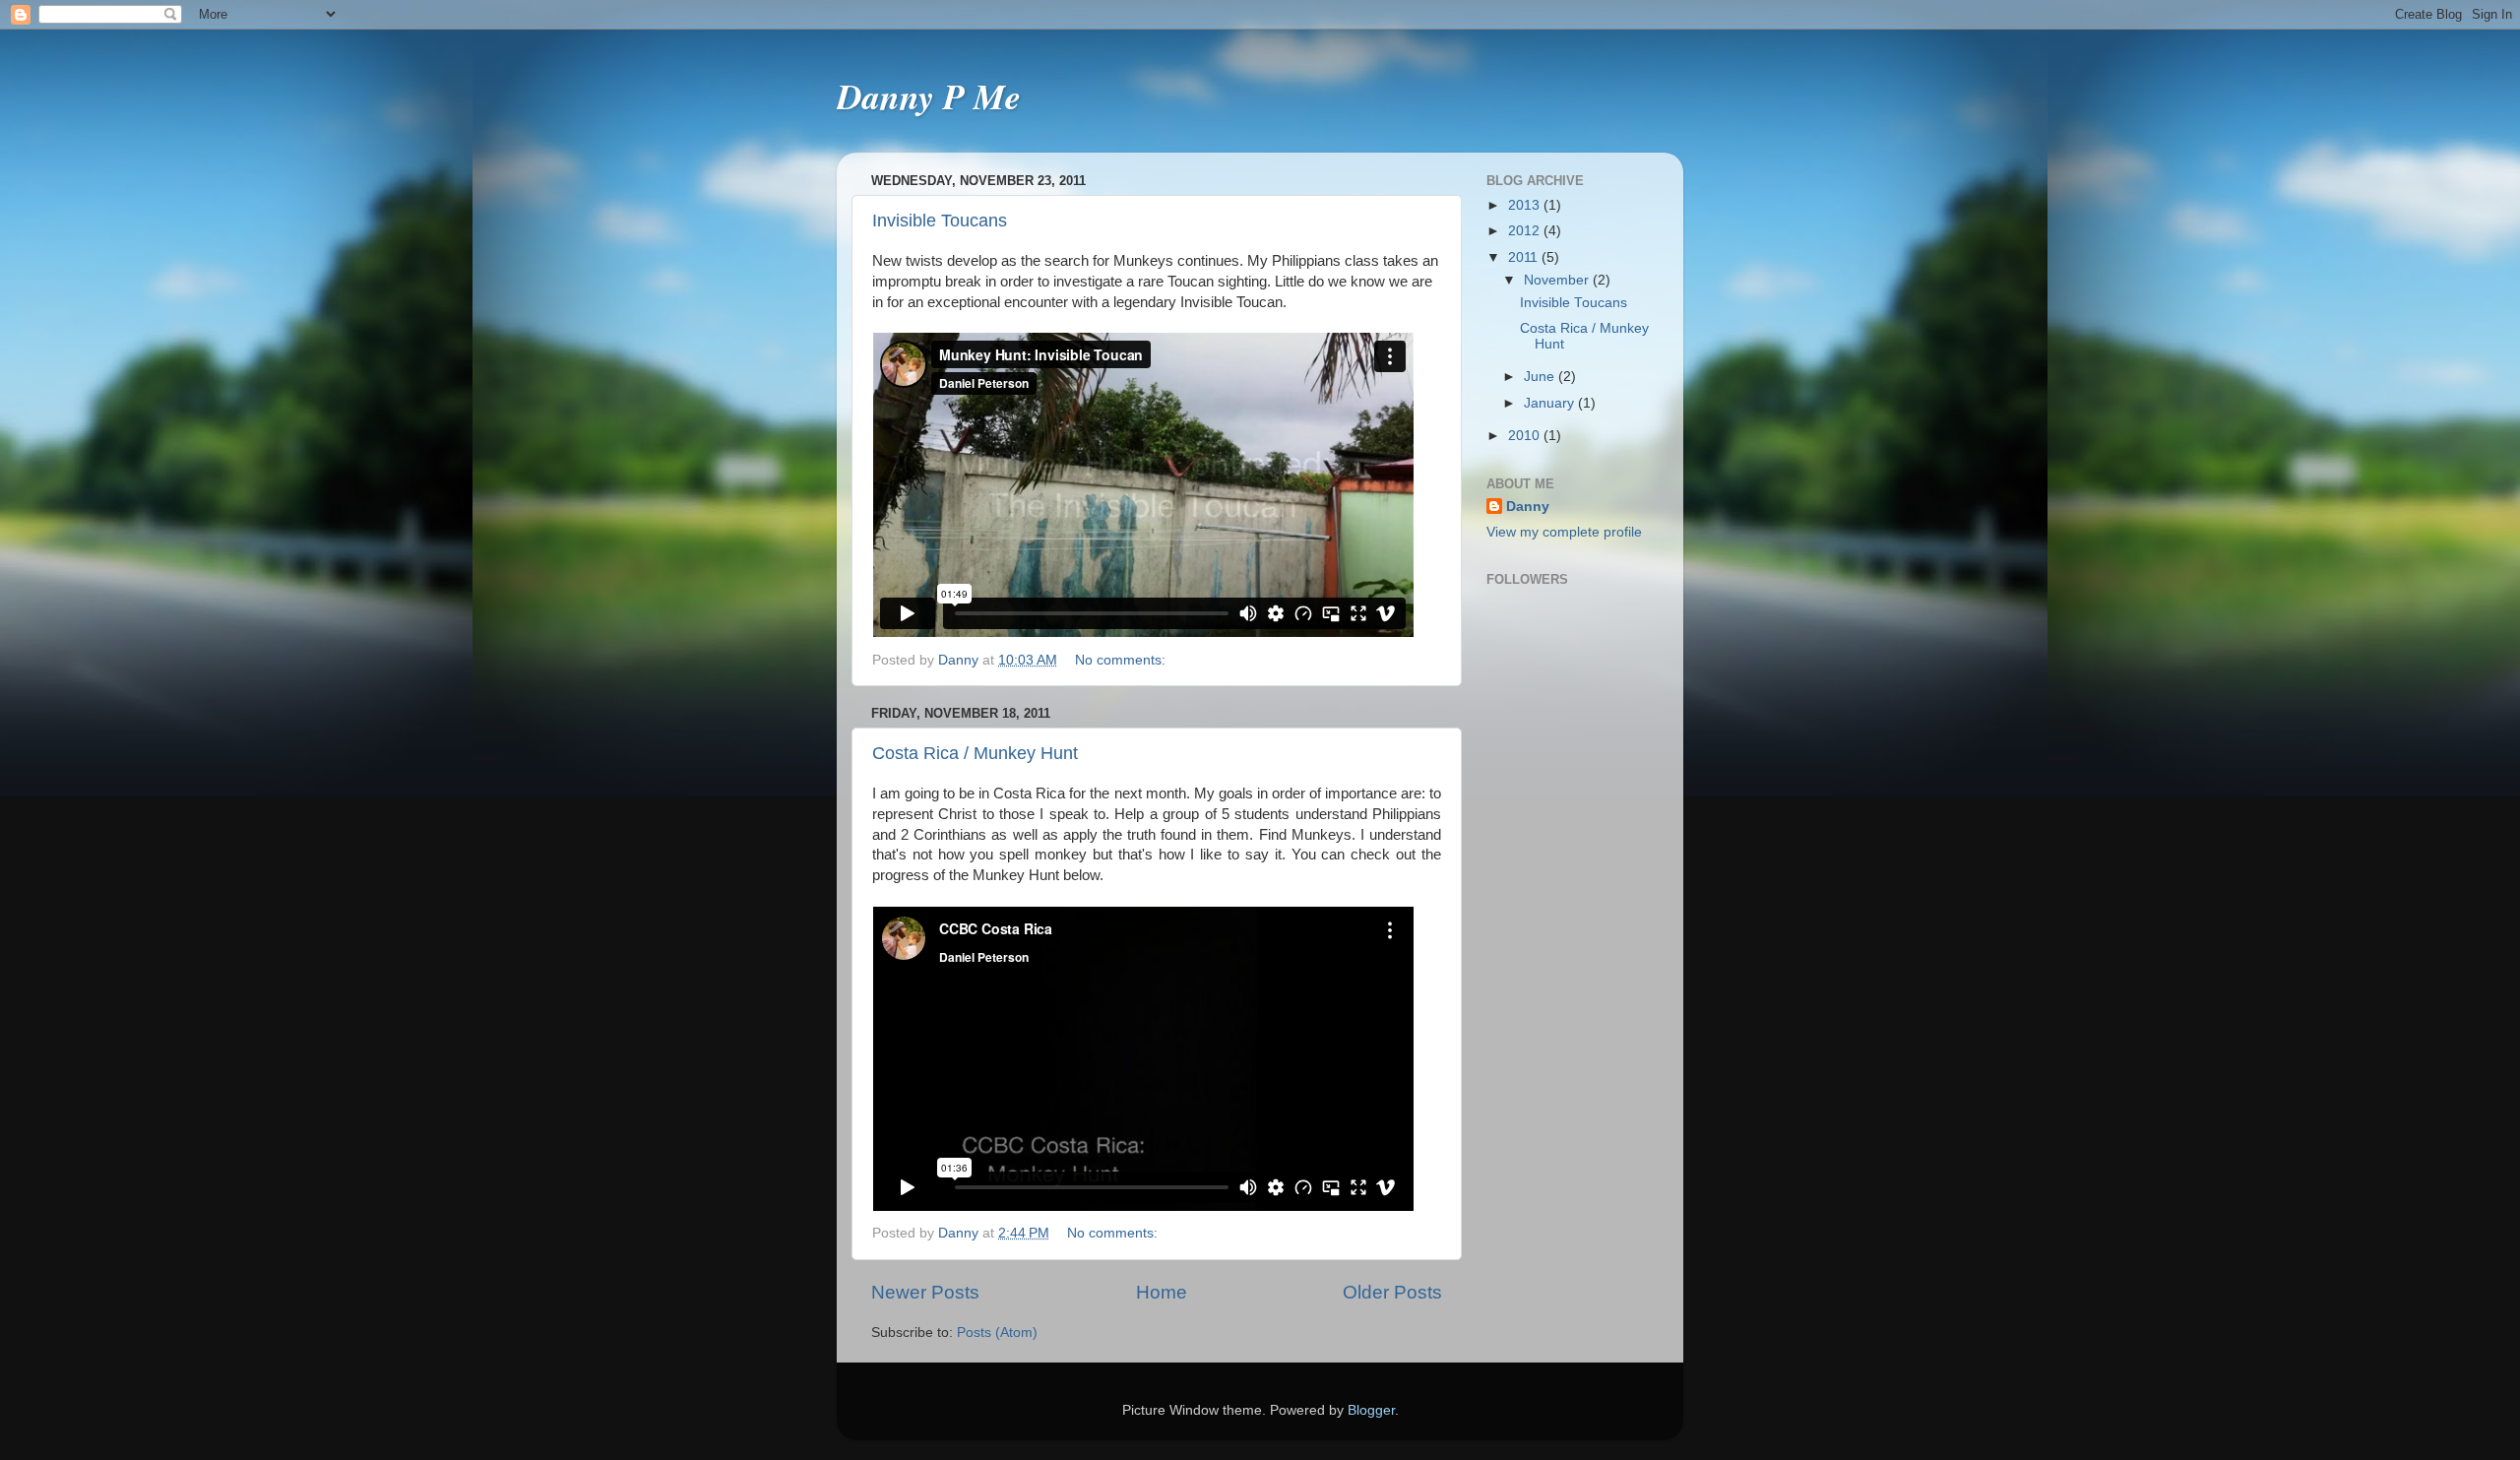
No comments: (1122, 660)
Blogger (1371, 1410)
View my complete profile (1564, 532)
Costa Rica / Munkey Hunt (975, 753)
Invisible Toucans (940, 221)
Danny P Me (929, 96)
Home (1162, 1292)
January (1551, 403)
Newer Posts (925, 1292)
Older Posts (1392, 1292)
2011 (1525, 257)
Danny (1528, 507)
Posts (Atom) (997, 1333)
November (1558, 280)
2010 (1526, 436)
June (1541, 377)
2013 (1526, 205)
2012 (1526, 231)
